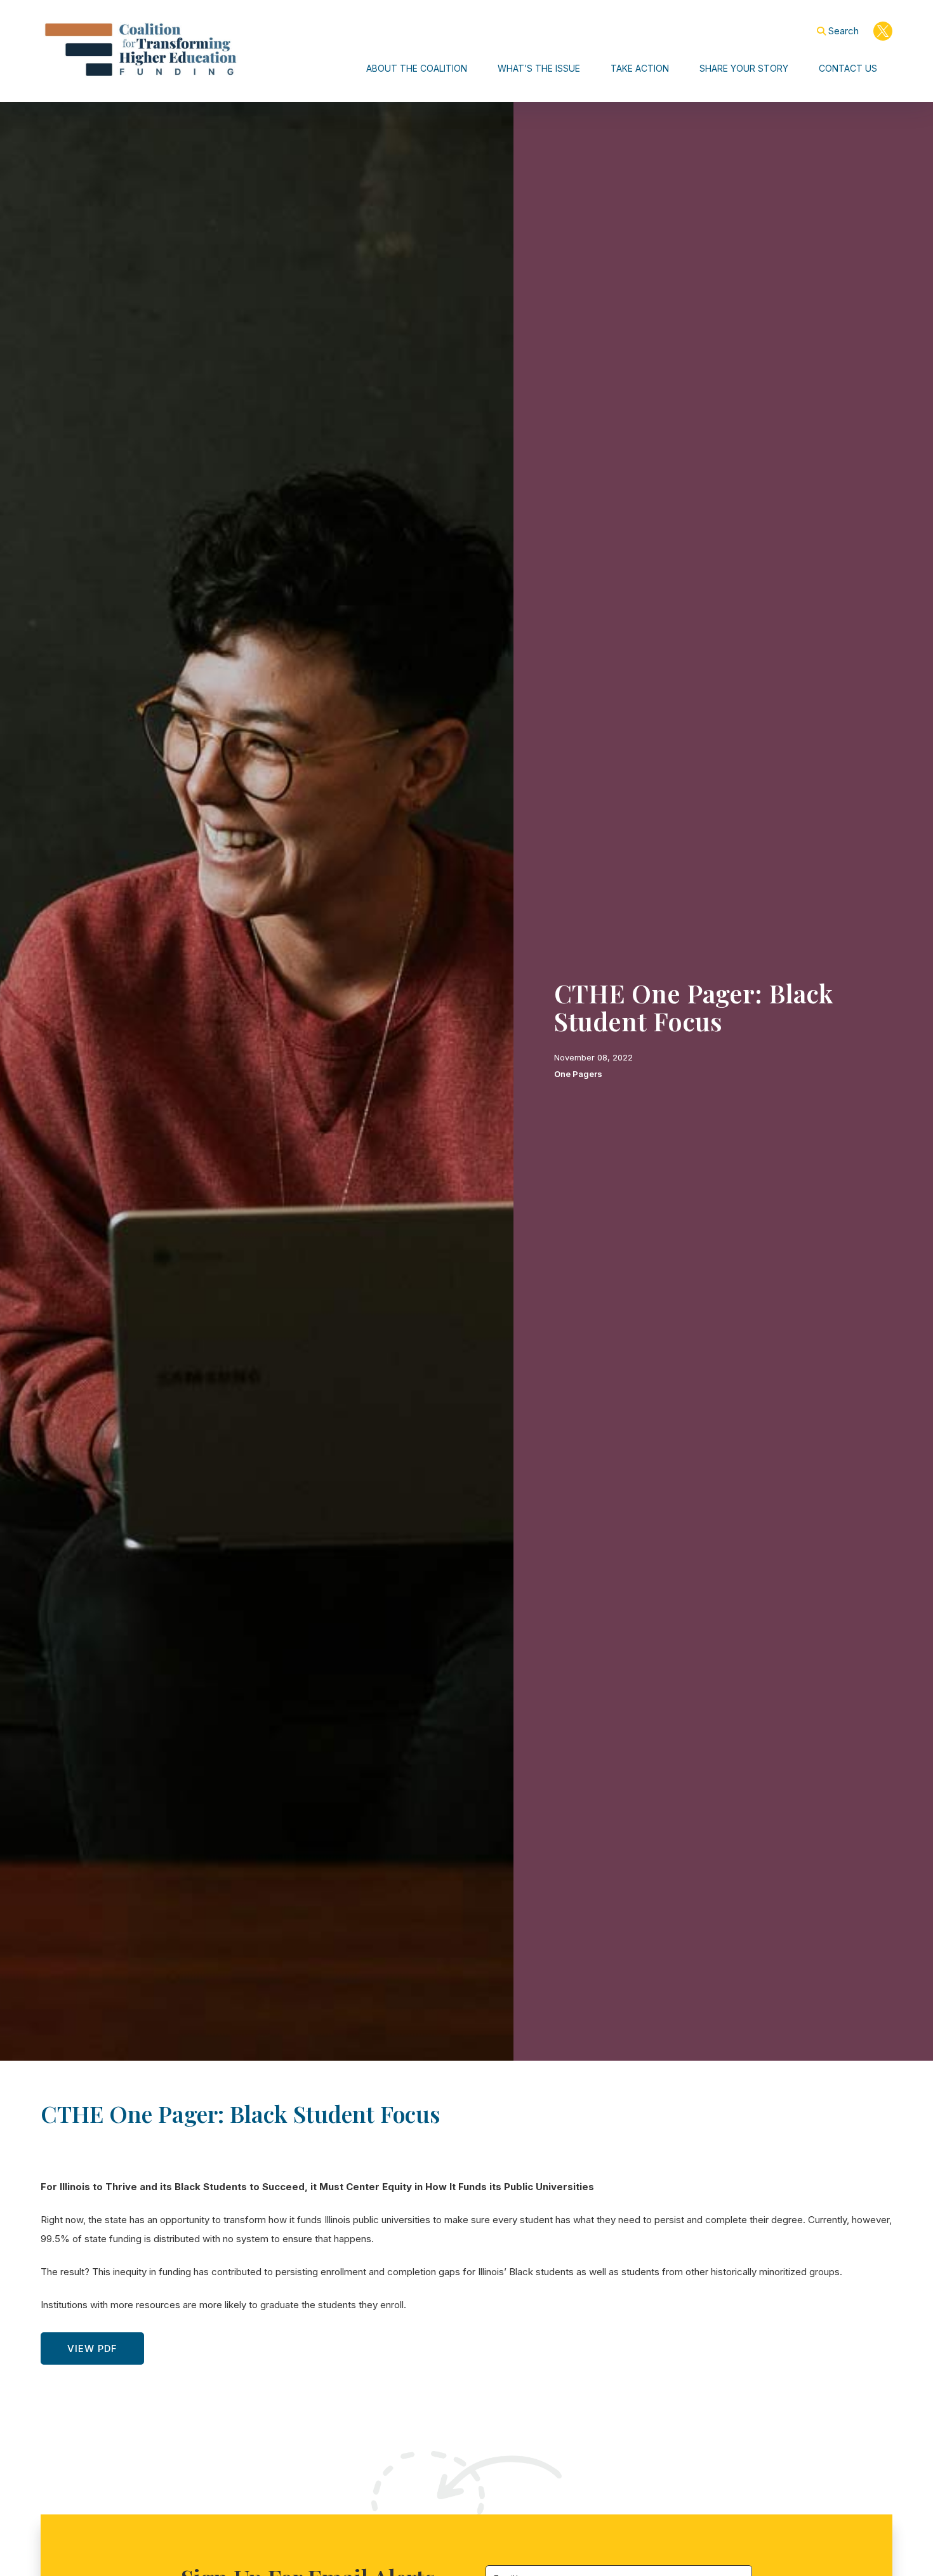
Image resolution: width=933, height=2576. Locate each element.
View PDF (92, 2348)
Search (844, 31)
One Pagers (578, 1074)
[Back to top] (877, 2540)
